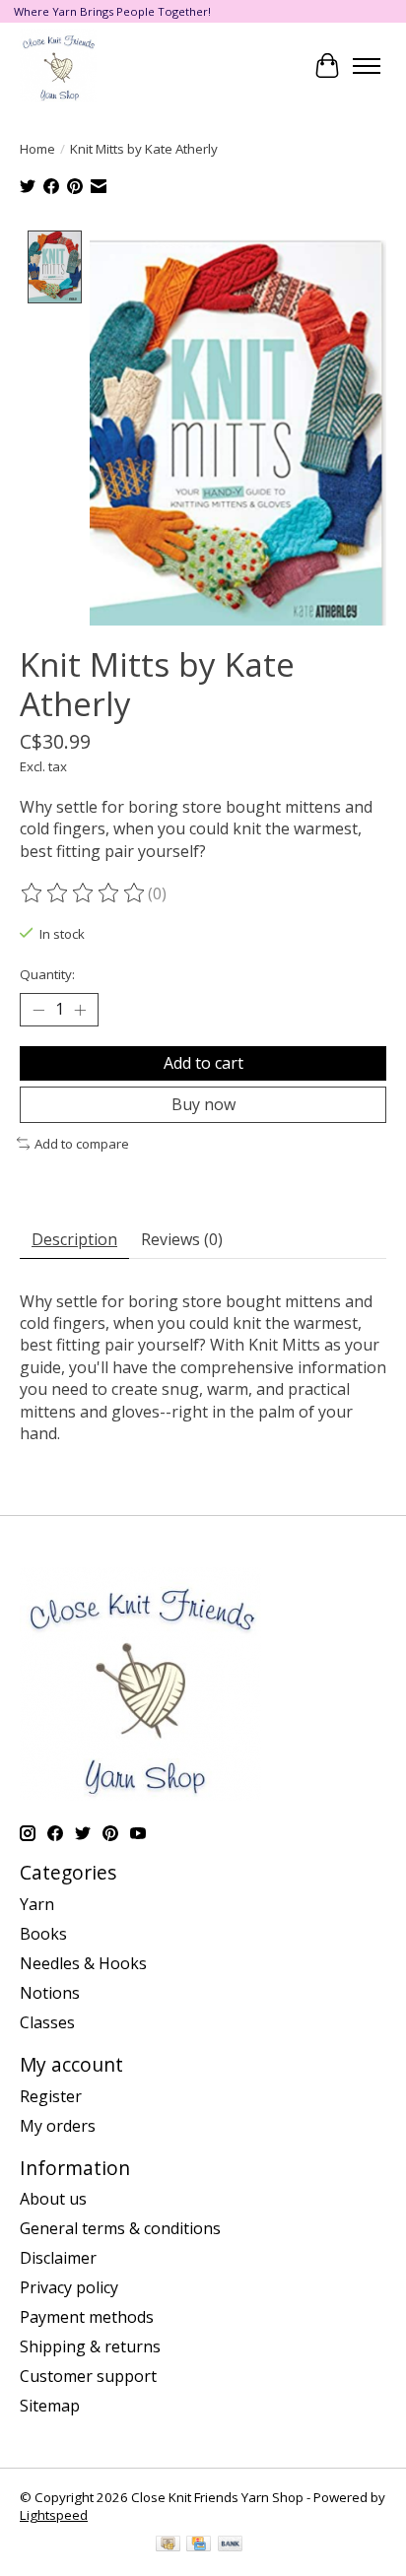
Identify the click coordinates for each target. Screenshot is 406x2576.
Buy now (203, 1104)
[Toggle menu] (367, 66)
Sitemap (50, 2406)
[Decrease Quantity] (38, 1010)
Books (43, 1934)
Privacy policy (69, 2287)
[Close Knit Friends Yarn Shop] (58, 66)
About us (53, 2199)
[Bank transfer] (231, 2545)
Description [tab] (74, 1239)
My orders (58, 2126)
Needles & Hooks (83, 1963)
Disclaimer (58, 2258)
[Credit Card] (199, 2545)
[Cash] (168, 2545)
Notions (50, 1993)
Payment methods (87, 2317)
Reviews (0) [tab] (182, 1239)
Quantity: (47, 974)
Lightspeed (54, 2515)
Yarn (37, 1904)
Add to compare (82, 1144)
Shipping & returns (90, 2346)
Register (51, 2096)
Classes (47, 2022)
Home (37, 149)
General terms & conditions (120, 2228)
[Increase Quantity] (80, 1010)
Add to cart (203, 1063)
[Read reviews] (84, 893)
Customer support (88, 2376)
